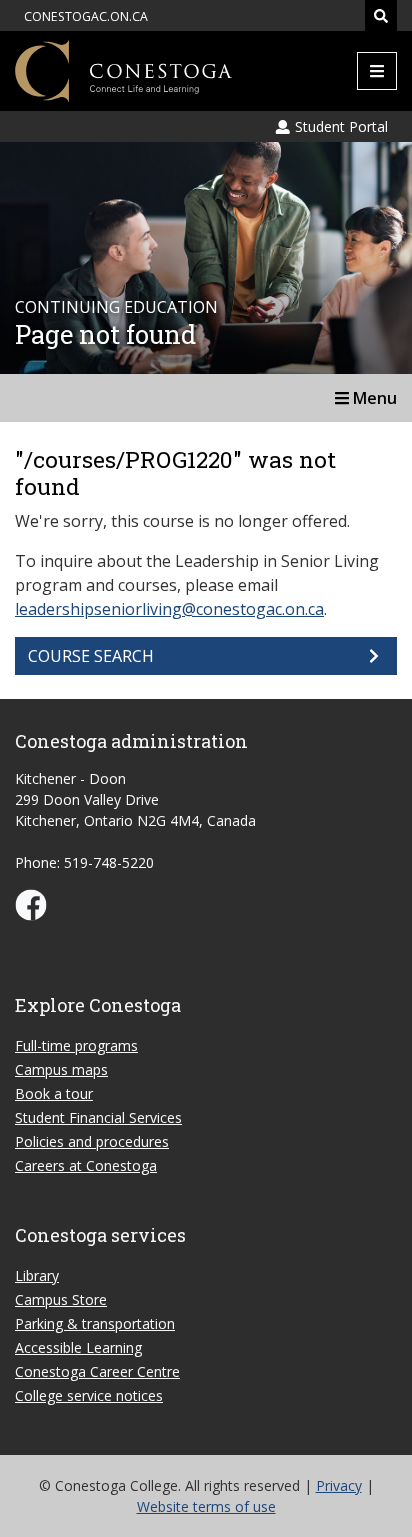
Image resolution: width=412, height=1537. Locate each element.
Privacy (339, 1485)
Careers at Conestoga (86, 1165)
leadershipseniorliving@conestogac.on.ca (169, 609)
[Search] (381, 15)
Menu (373, 398)
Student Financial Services (98, 1117)
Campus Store (61, 1299)
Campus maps (61, 1069)
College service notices (89, 1395)
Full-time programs (76, 1045)
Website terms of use (206, 1506)
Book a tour (54, 1093)
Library (37, 1275)
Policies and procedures (92, 1141)
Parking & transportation (95, 1323)
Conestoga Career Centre (97, 1371)
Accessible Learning (78, 1347)
